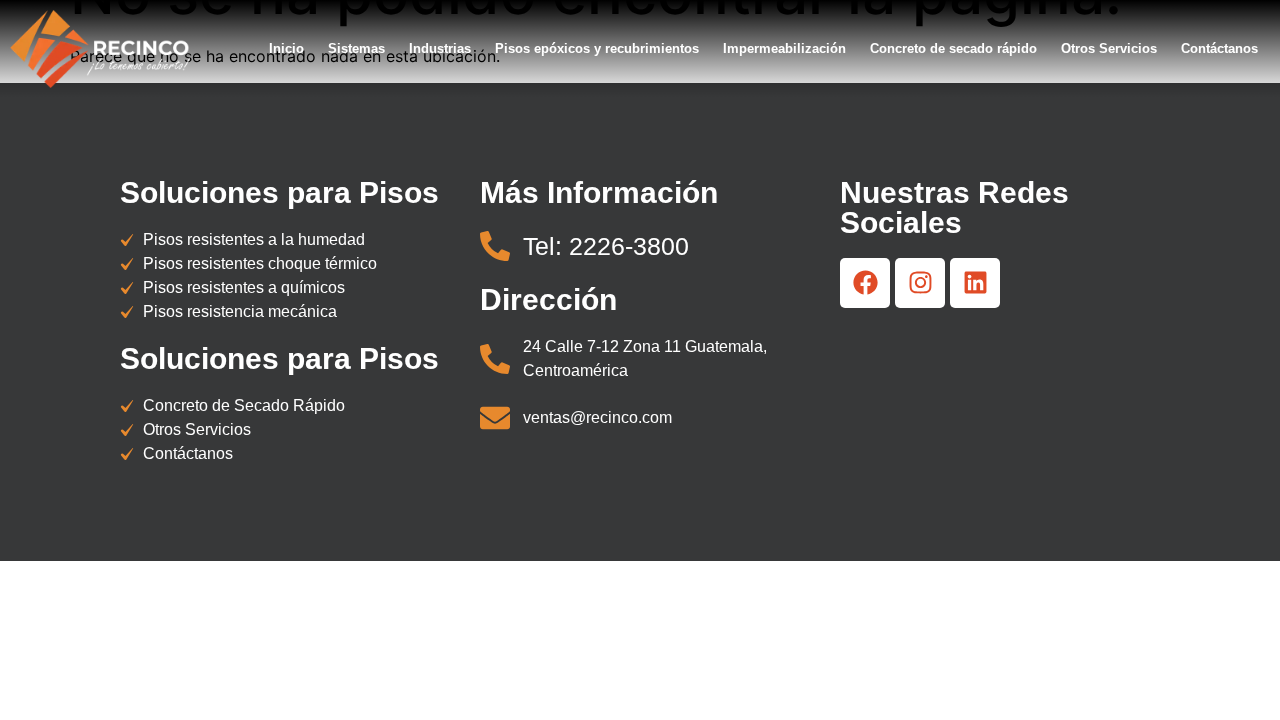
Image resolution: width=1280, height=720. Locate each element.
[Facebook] (865, 283)
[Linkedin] (975, 283)
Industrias (440, 48)
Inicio (286, 48)
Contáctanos (1219, 48)
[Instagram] (920, 283)
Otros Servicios (1109, 48)
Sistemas (356, 48)
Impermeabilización (784, 48)
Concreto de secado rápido (953, 48)
